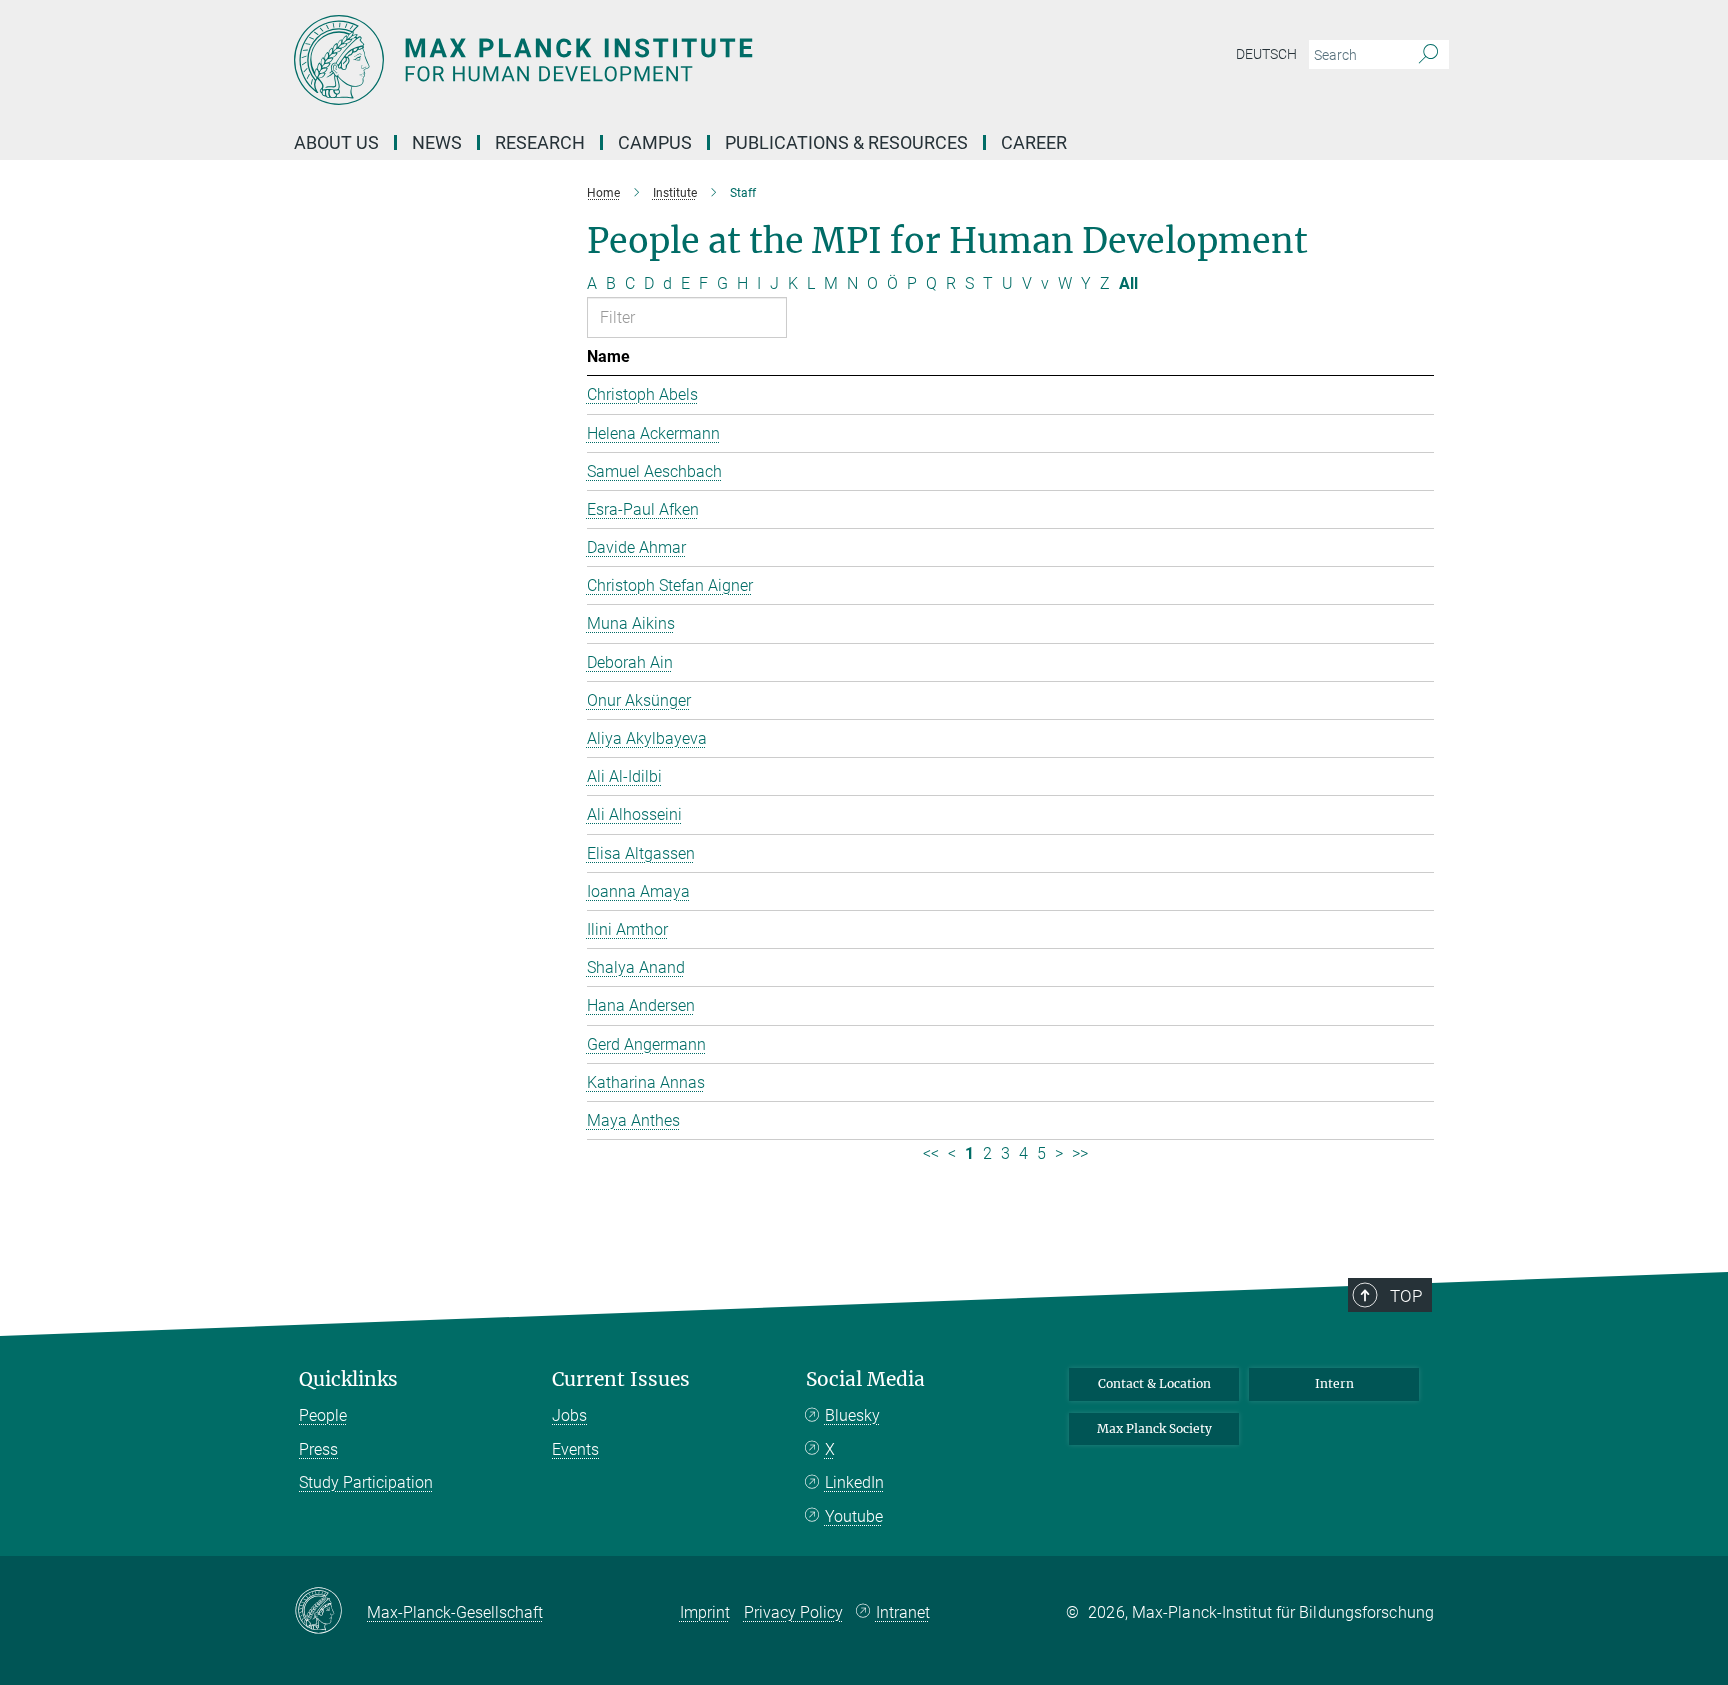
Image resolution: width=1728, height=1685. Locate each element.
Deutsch (1266, 54)
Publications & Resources (846, 142)
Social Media (865, 1379)
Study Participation (366, 1482)
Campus (655, 142)
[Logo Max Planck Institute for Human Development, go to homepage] (669, 60)
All (1128, 283)
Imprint (705, 1612)
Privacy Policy (793, 1612)
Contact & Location (1154, 1383)
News (437, 142)
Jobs (569, 1415)
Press (318, 1449)
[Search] (1428, 55)
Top (1406, 1296)
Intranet (903, 1612)
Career (1034, 142)
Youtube (854, 1516)
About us (336, 142)
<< (931, 1153)
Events (575, 1449)
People (323, 1415)
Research (540, 142)
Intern (1334, 1383)
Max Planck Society (1154, 1428)
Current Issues (621, 1379)
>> (1080, 1153)
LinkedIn (854, 1482)
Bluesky (852, 1415)
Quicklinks (348, 1379)
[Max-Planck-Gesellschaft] (330, 1612)
